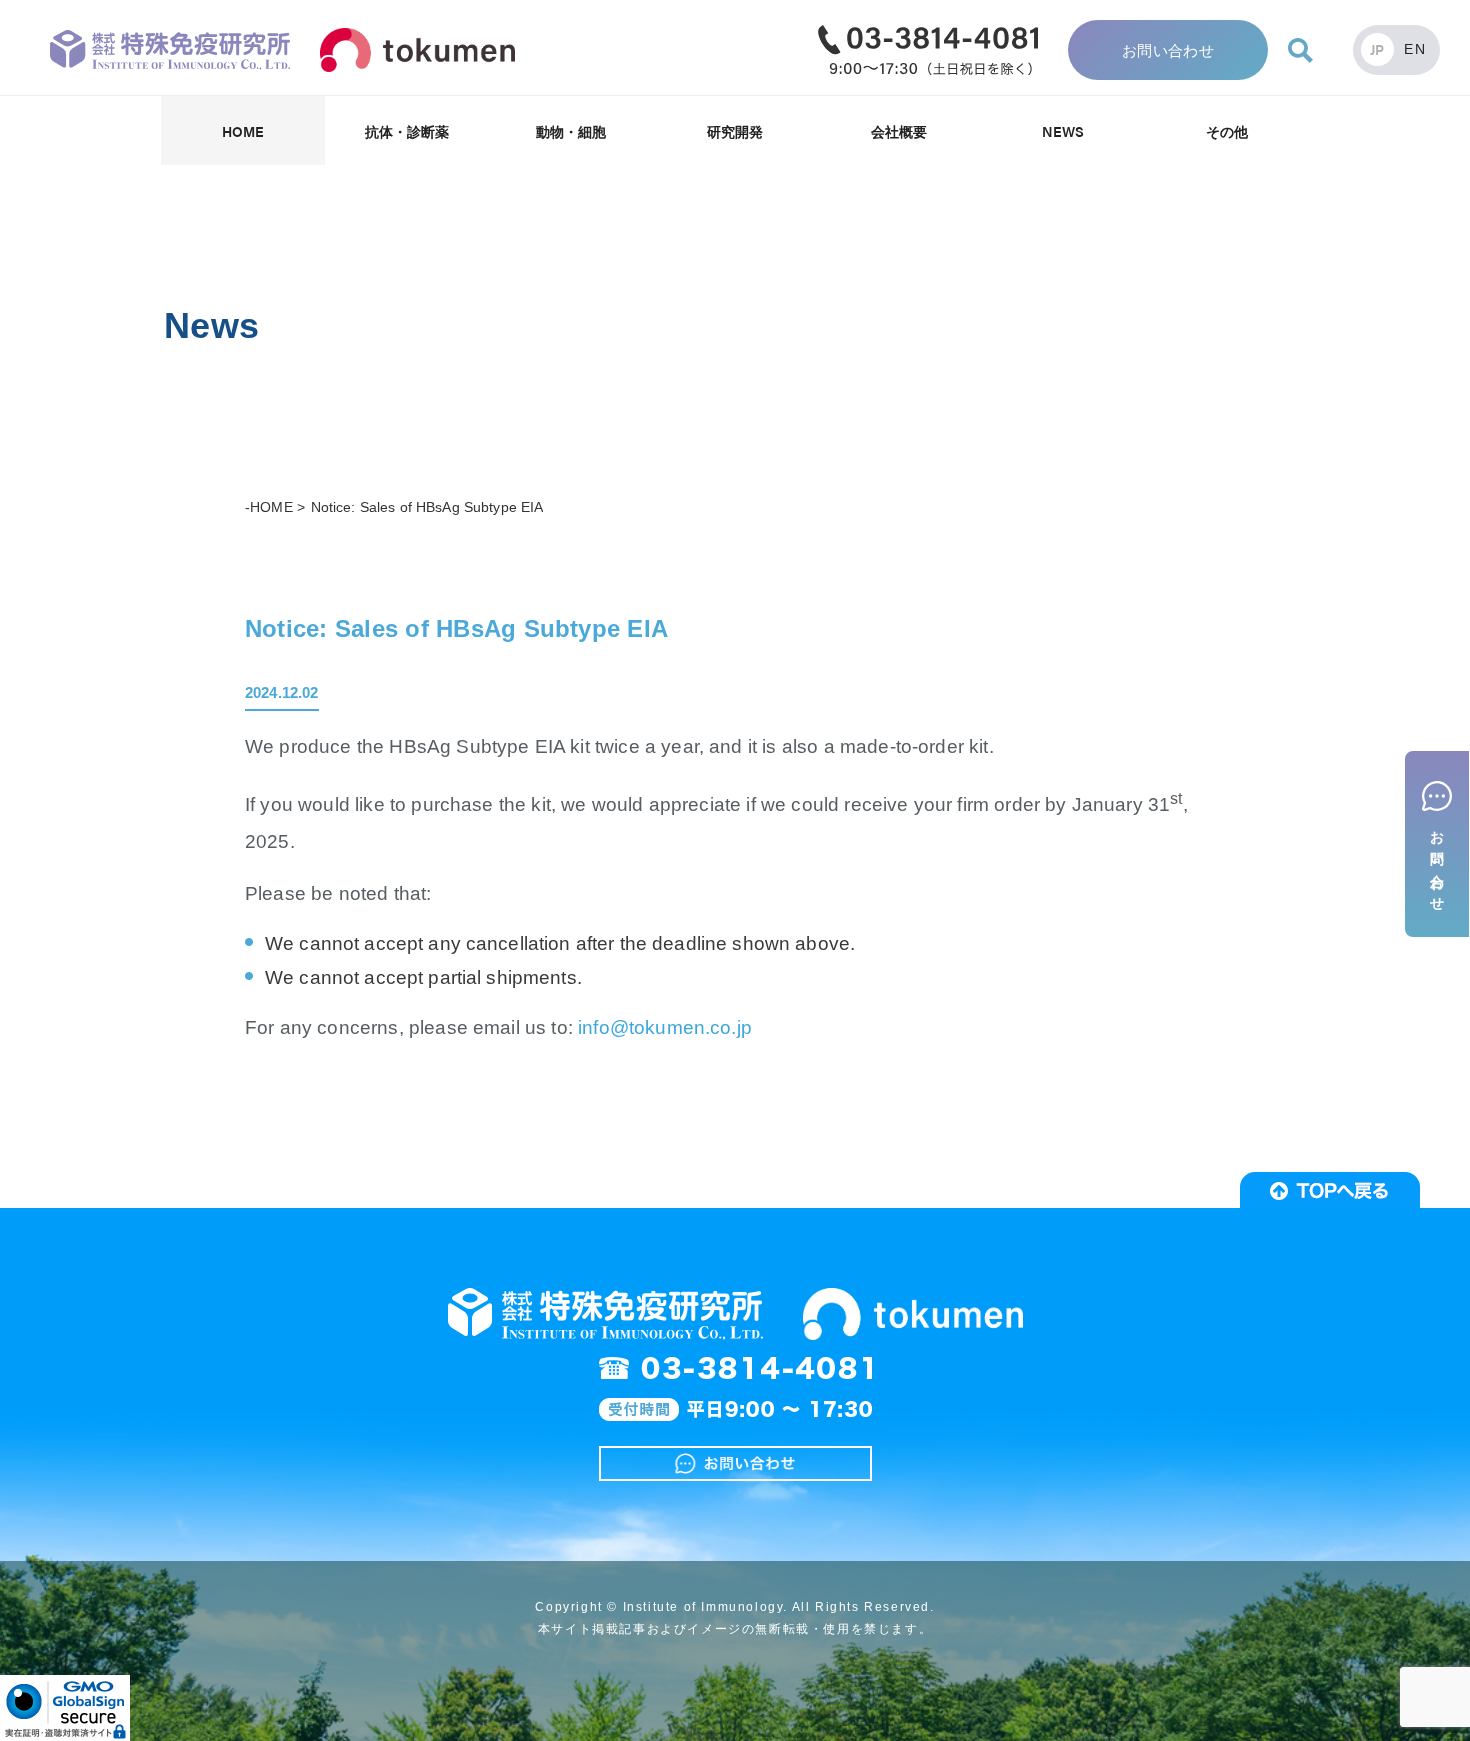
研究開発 (735, 131)
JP (1377, 49)
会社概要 (899, 131)
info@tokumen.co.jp (665, 1027)
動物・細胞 (571, 131)
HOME (243, 131)
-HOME (269, 507)
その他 (1227, 131)
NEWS (1063, 131)
